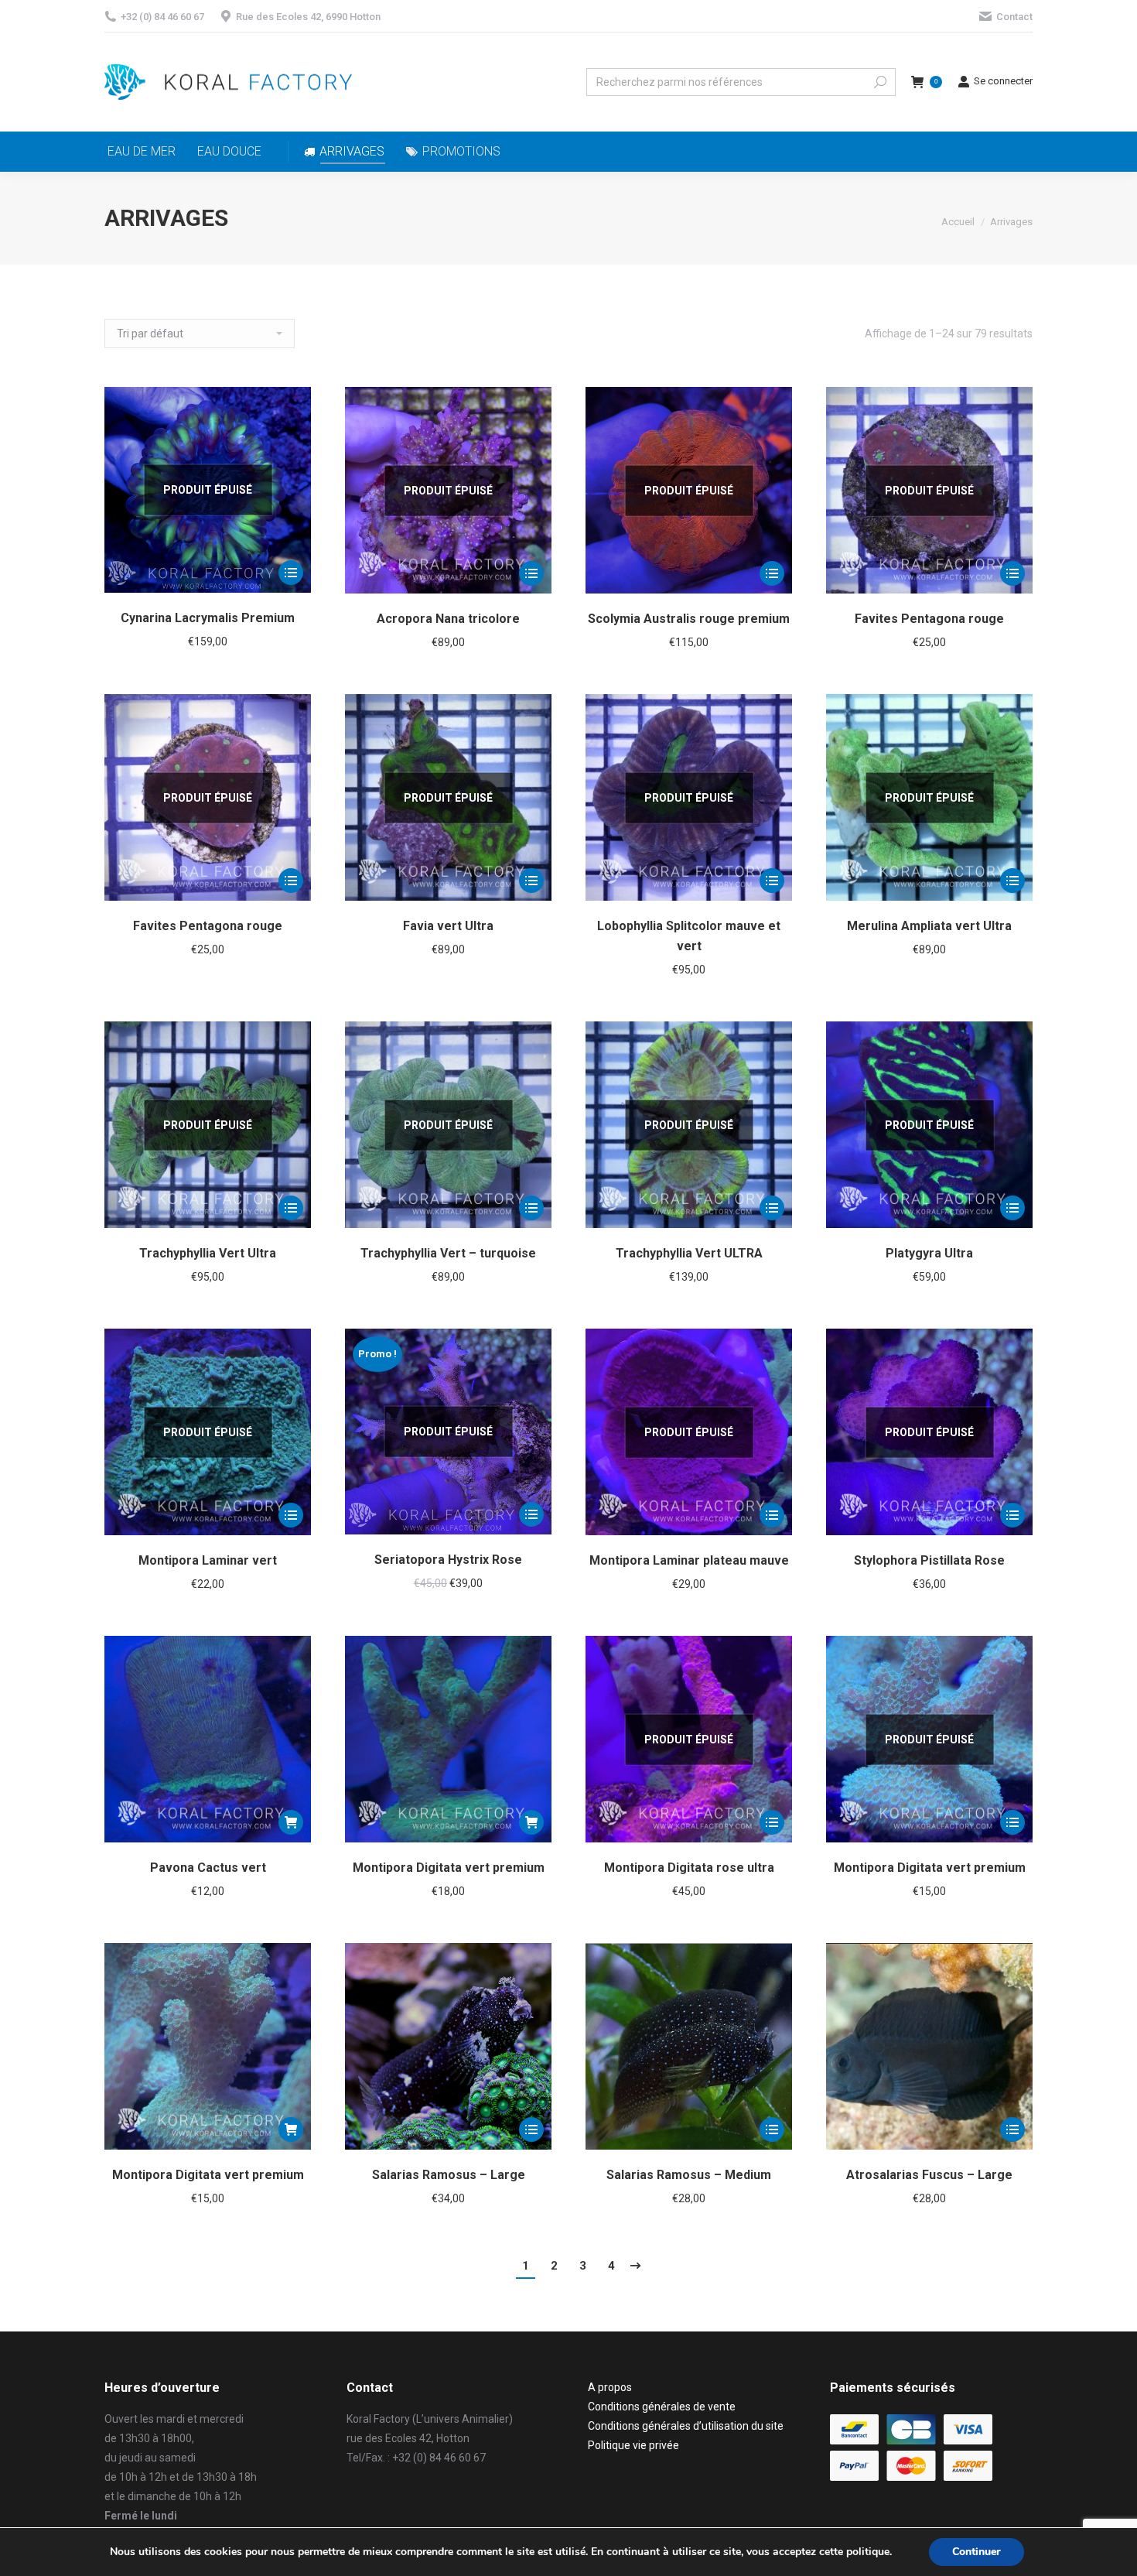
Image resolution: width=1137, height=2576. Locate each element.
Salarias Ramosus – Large (449, 2175)
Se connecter (1003, 81)
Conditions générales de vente (662, 2407)
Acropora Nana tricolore (448, 619)
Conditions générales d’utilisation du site (686, 2426)
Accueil (958, 222)
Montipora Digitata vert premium (449, 1868)
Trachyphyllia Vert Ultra (208, 1253)
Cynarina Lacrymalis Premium (208, 618)
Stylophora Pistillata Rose (929, 1560)
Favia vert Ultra (448, 926)
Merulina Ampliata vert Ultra (929, 926)
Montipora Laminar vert (208, 1560)
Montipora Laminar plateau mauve (689, 1560)
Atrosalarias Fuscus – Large (929, 2175)
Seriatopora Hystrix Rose (448, 1560)
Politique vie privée (633, 2445)
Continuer (977, 2552)
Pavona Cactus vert (208, 1868)
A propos (610, 2387)
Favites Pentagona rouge (929, 619)
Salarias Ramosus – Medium (689, 2175)
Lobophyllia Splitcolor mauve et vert (689, 936)
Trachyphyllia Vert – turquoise (448, 1253)
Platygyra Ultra (929, 1253)
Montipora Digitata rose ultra (689, 1868)
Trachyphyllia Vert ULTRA (689, 1253)
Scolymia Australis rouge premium (689, 619)
